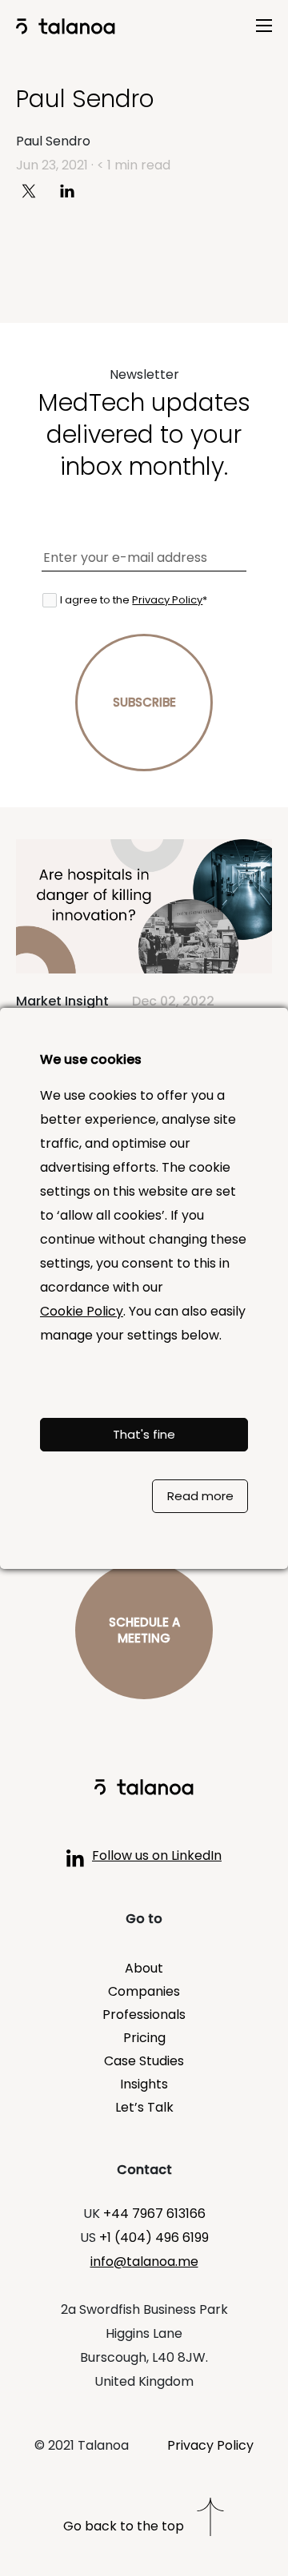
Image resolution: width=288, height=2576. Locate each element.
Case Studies (144, 2061)
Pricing (144, 2038)
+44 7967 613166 (154, 2214)
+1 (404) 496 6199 (154, 2238)
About (144, 1968)
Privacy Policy (167, 600)
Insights (144, 2084)
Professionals (144, 2015)
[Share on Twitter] (35, 190)
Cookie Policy (82, 1311)
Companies (144, 1991)
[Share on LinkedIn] (74, 190)
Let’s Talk (144, 2107)
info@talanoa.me (144, 2261)
